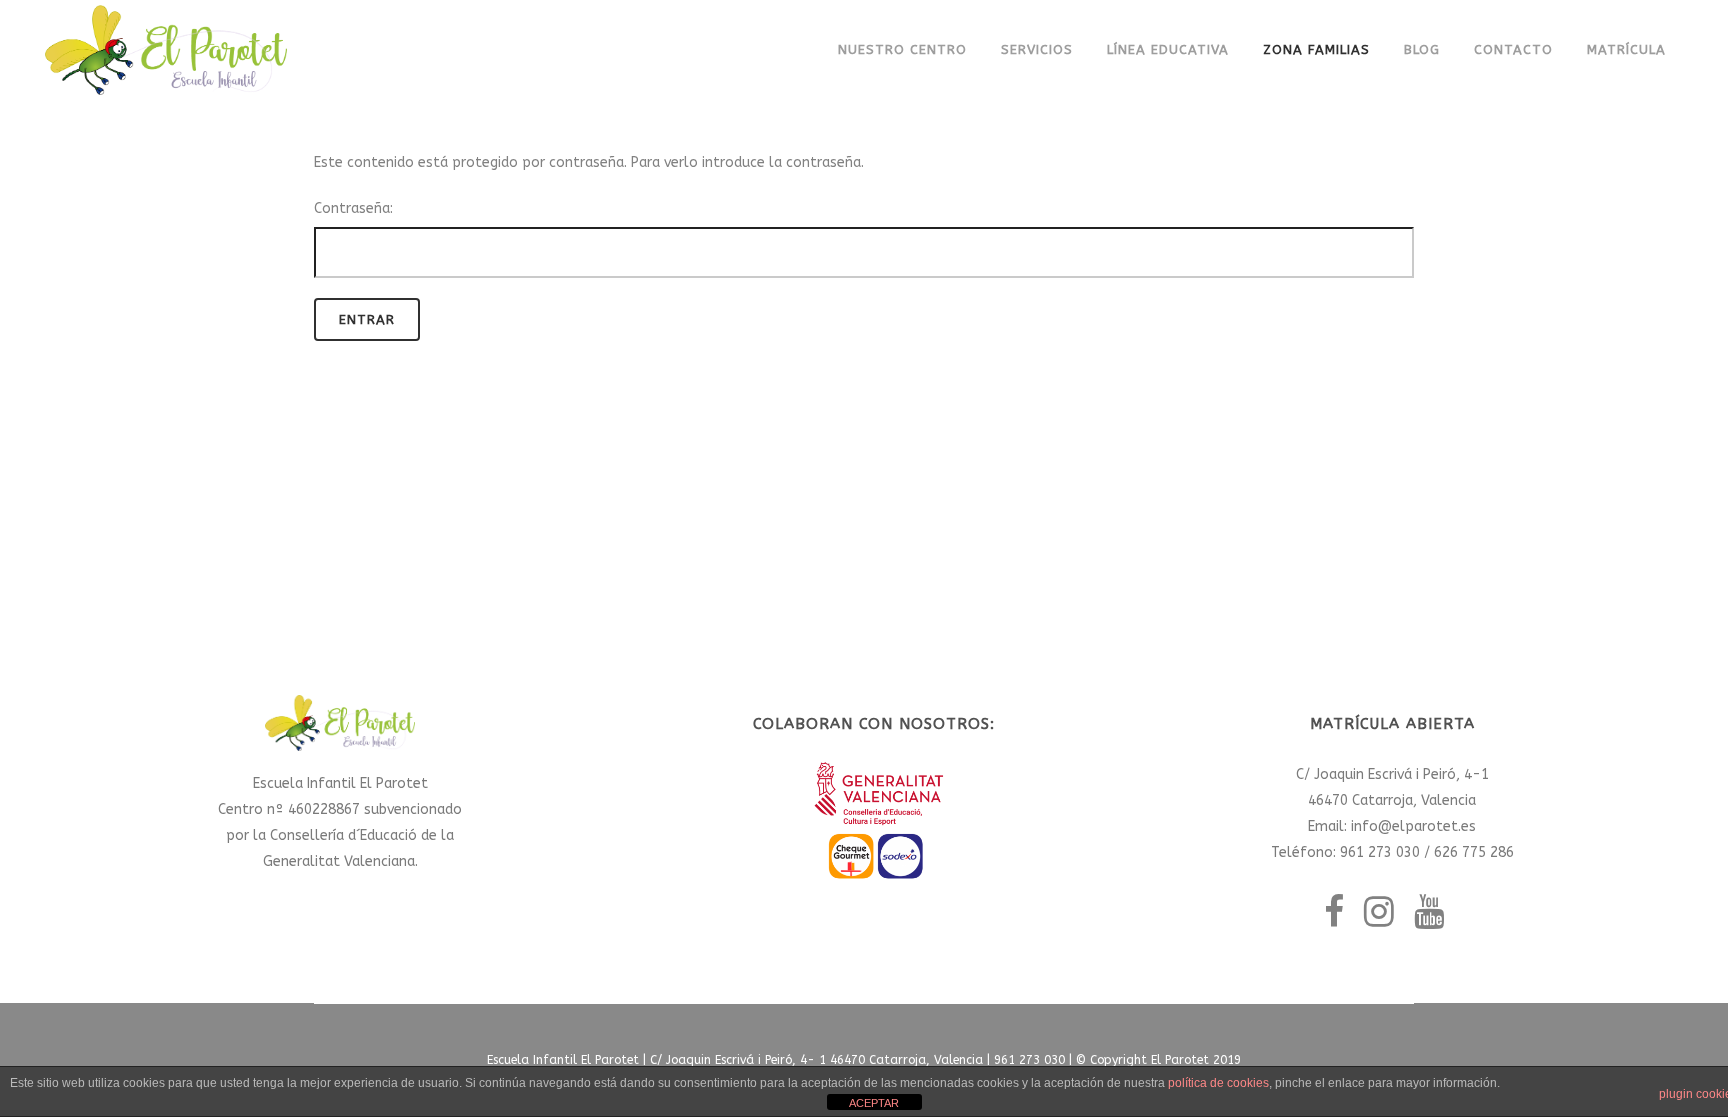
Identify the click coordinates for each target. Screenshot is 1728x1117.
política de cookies (1218, 1083)
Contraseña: (353, 208)
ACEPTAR (874, 1103)
